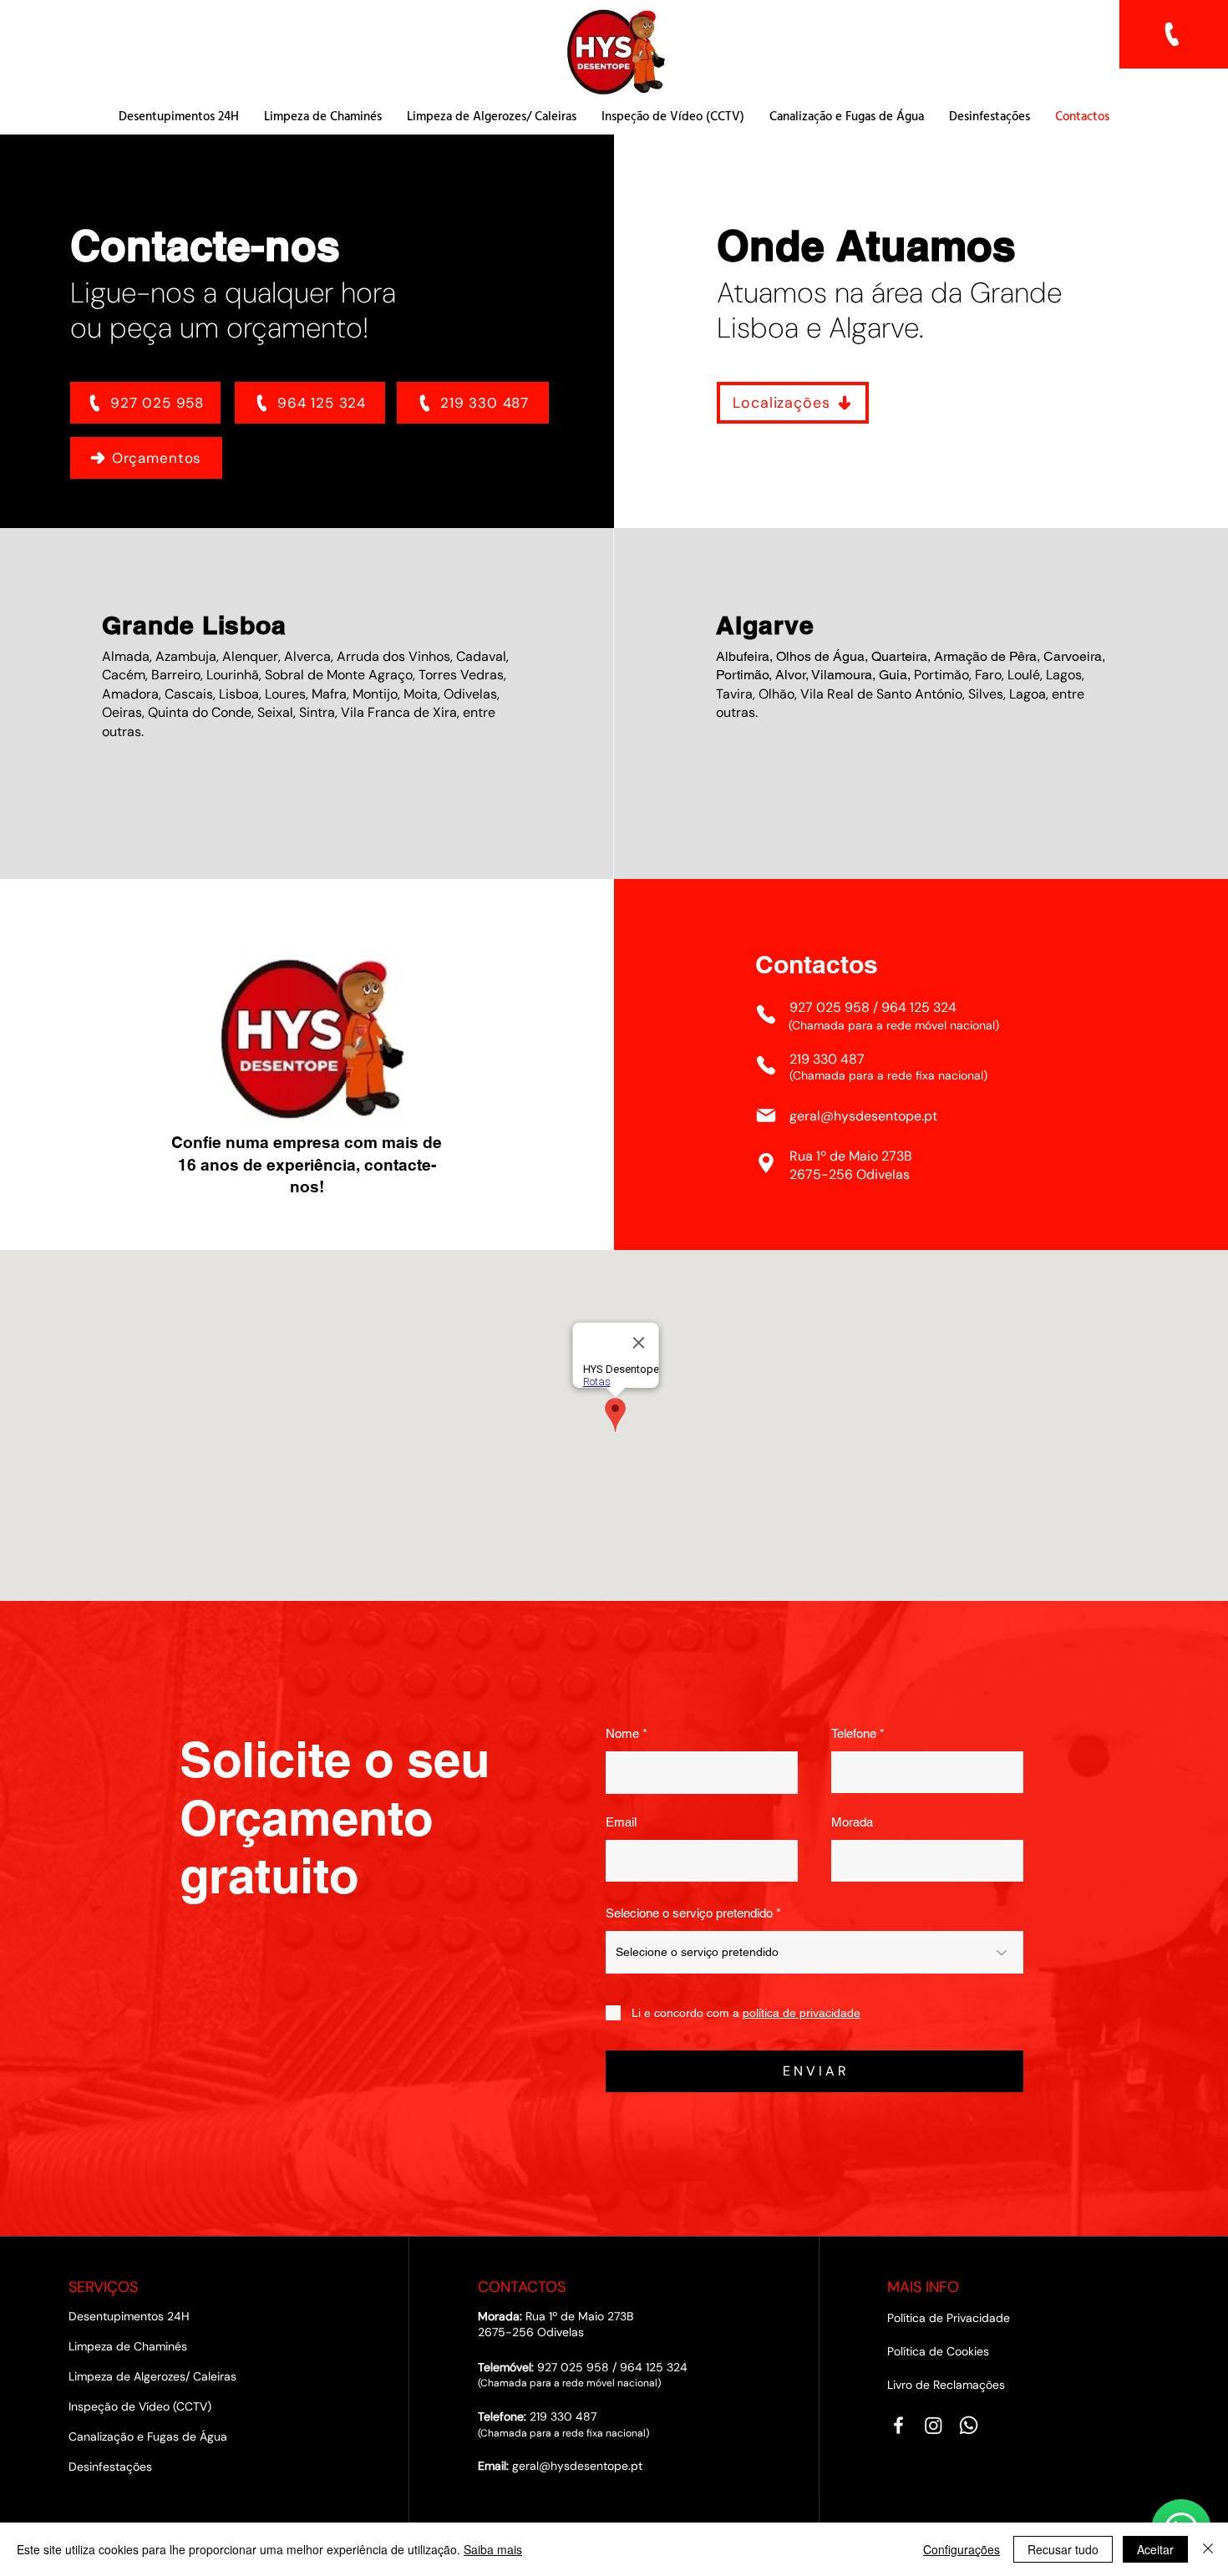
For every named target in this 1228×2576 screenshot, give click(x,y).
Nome (622, 1733)
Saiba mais (493, 2549)
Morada (852, 1822)
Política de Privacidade (949, 2318)
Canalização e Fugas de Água (148, 2436)
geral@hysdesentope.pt (863, 1116)
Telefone (854, 1733)
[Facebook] (898, 2425)
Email (621, 1822)
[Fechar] (1208, 2549)
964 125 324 (919, 1007)
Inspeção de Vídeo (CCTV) (140, 2406)
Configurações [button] (962, 2549)
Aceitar (1155, 2549)
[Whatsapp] (969, 2425)
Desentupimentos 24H (129, 2316)
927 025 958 (830, 1007)
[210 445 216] (1174, 34)
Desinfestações (110, 2467)
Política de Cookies (938, 2351)
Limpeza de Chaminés (128, 2346)
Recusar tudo (1063, 2549)
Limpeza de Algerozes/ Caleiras (152, 2376)
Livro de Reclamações (946, 2385)
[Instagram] (934, 2425)
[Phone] (766, 1014)
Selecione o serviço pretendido (689, 1913)
